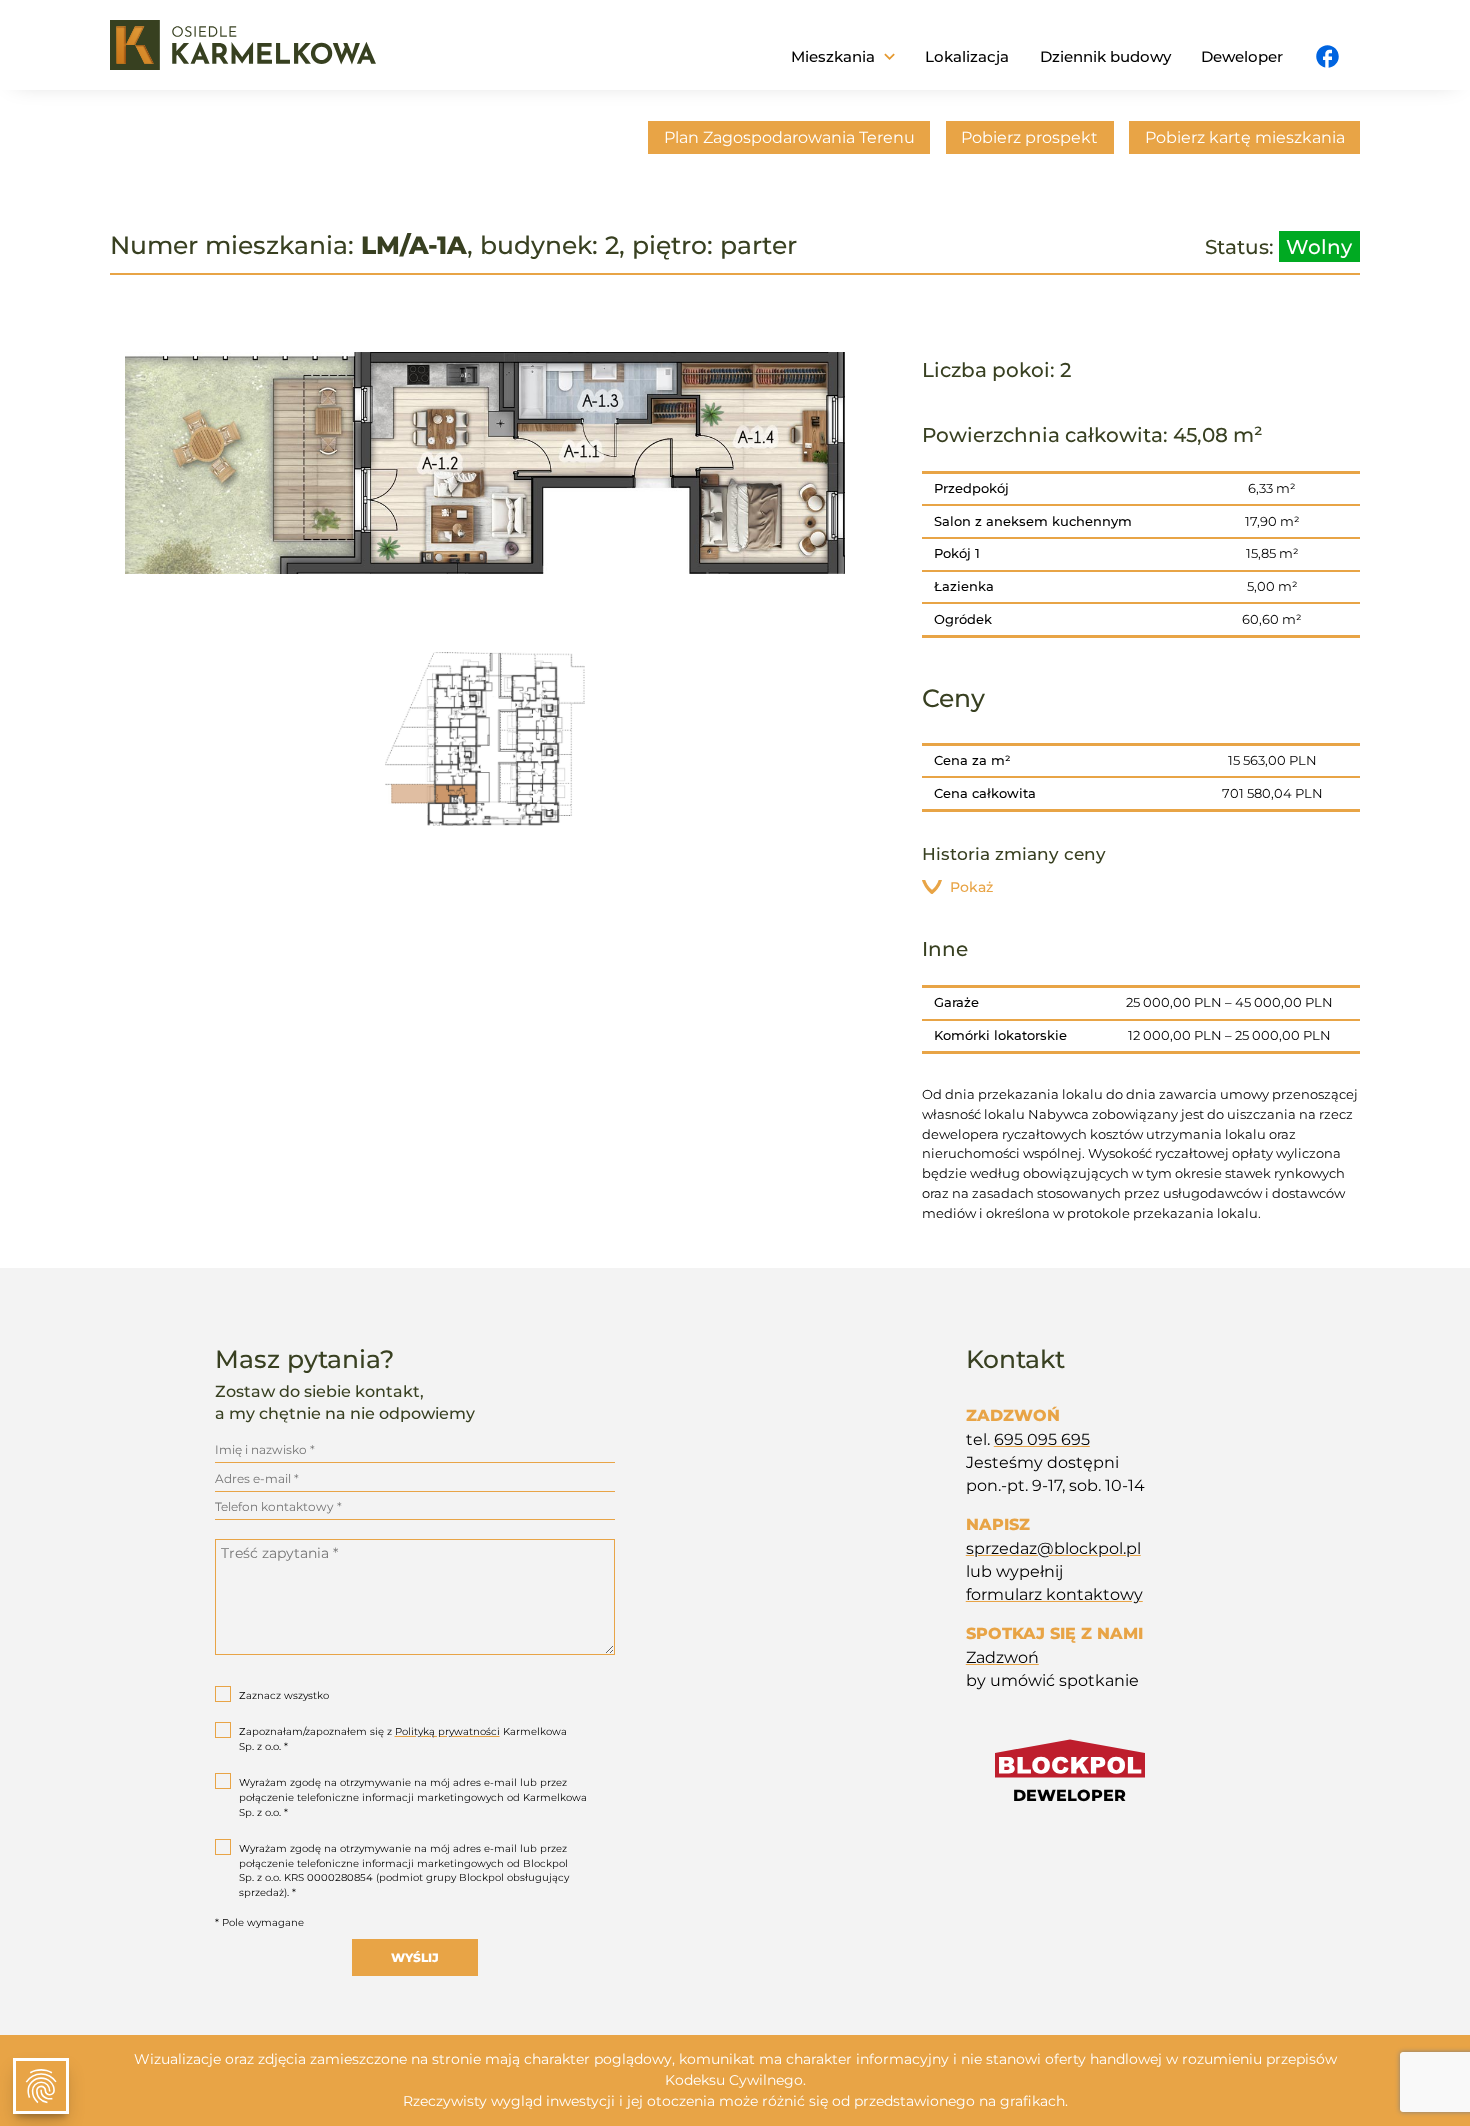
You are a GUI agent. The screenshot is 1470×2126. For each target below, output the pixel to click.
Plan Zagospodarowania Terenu (789, 137)
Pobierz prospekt (1029, 137)
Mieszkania (833, 56)
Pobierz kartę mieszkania (1245, 137)
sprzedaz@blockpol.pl (1053, 1548)
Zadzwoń (1002, 1657)
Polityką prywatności (447, 1731)
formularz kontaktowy (1054, 1594)
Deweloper (1242, 56)
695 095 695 (1042, 1439)
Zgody (41, 2086)
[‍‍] (1327, 58)
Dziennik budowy (1105, 56)
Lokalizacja (967, 56)
